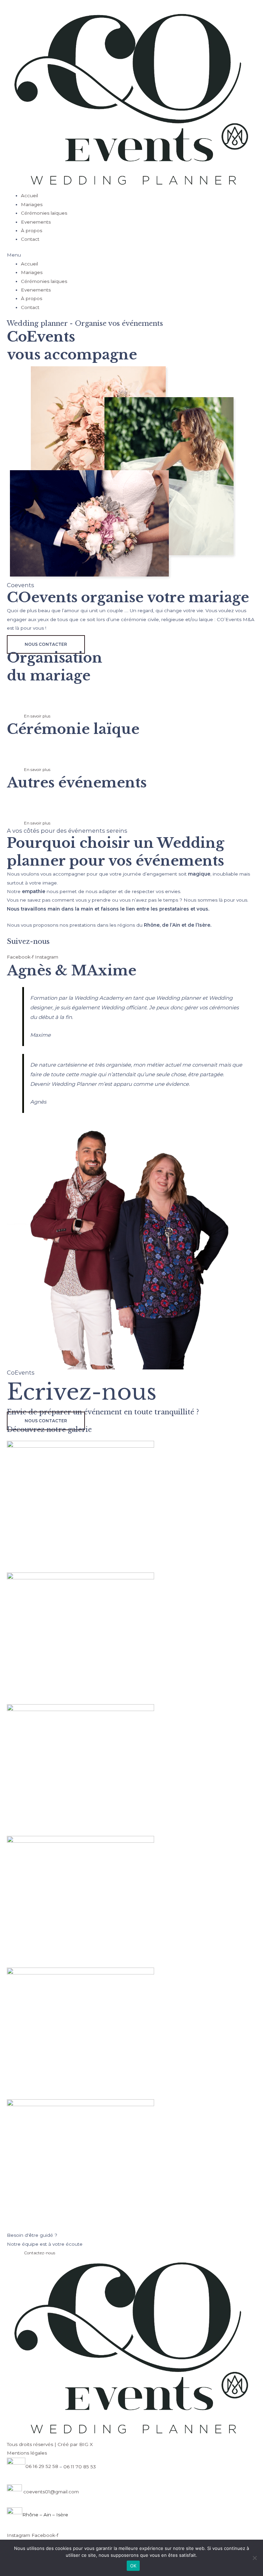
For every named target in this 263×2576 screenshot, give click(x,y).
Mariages (32, 204)
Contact (30, 239)
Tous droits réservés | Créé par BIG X (50, 2444)
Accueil (29, 195)
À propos (32, 230)
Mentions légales (27, 2453)
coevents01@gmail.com (50, 2491)
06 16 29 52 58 (42, 2466)
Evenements (36, 222)
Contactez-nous (40, 2253)
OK (133, 2566)
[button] (131, 255)
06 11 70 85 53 (80, 2466)
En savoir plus (37, 716)
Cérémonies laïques (44, 213)
